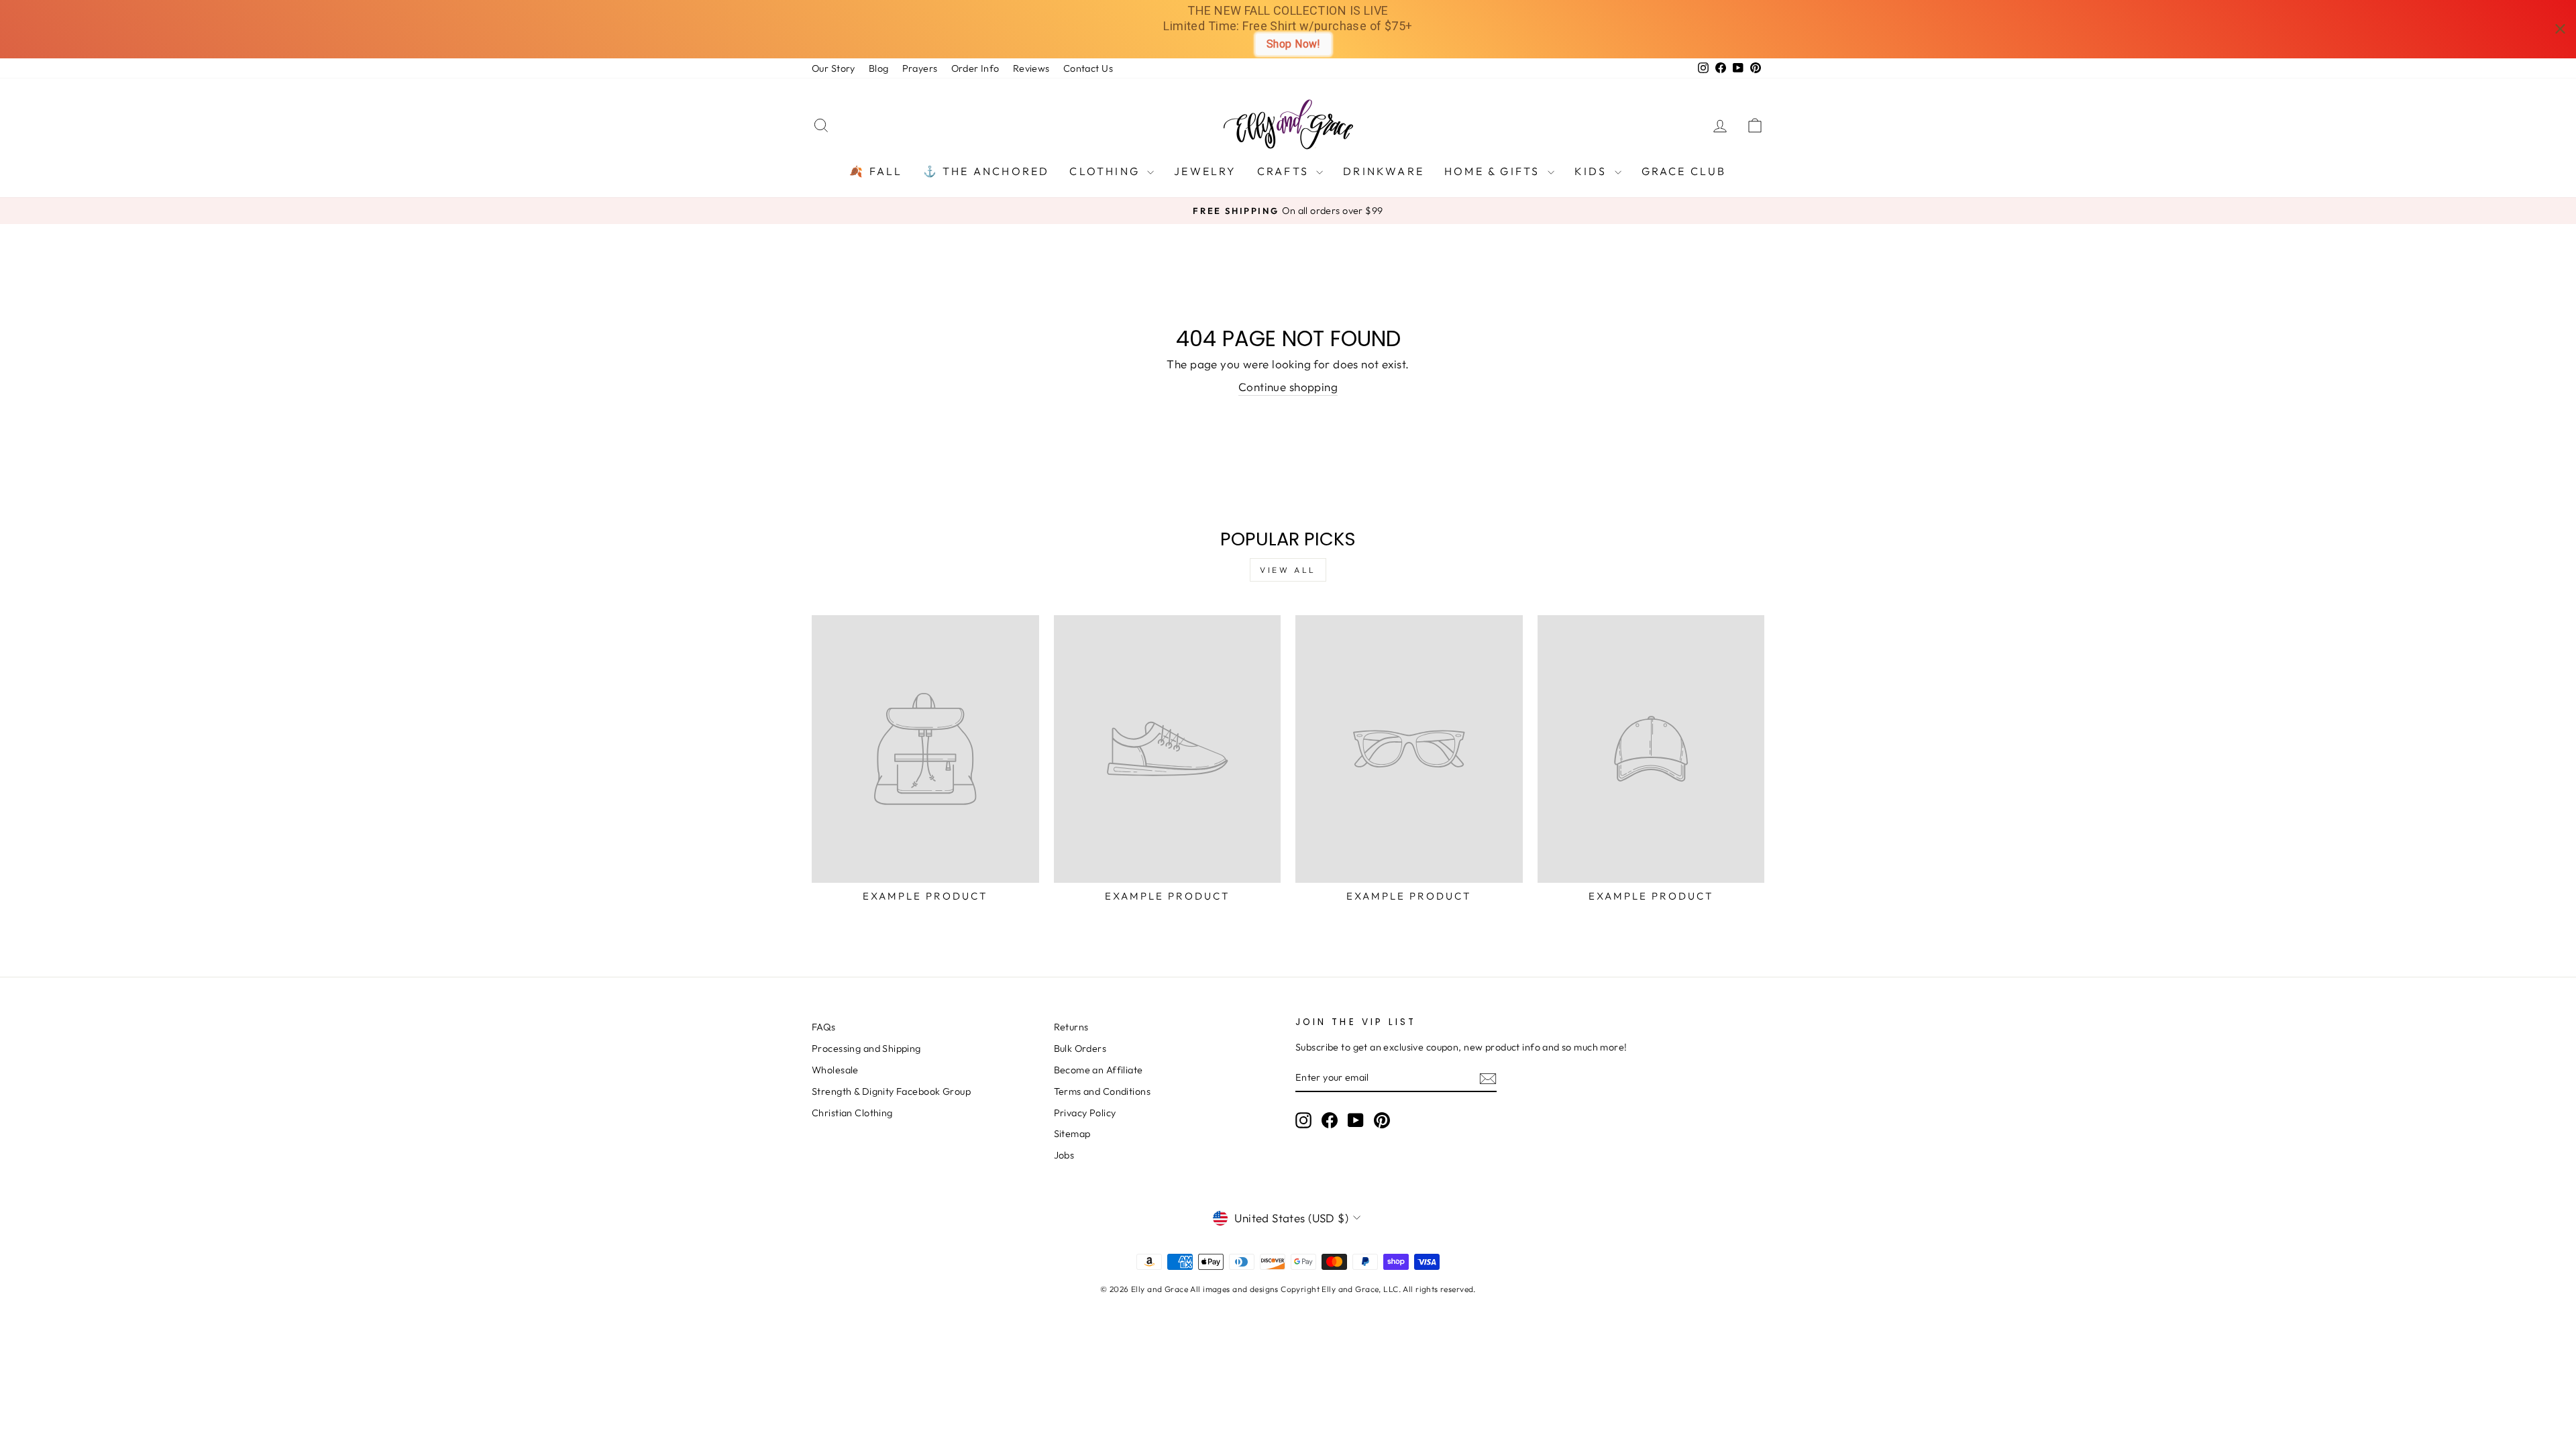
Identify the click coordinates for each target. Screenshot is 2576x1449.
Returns (1071, 1027)
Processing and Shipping (866, 1049)
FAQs (824, 1027)
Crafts (1285, 171)
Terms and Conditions (1103, 1091)
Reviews (1031, 68)
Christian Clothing (852, 1113)
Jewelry (1205, 171)
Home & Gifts (1494, 171)
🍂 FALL (876, 171)
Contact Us (1088, 68)
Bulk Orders (1080, 1049)
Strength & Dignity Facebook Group (891, 1091)
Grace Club (1684, 171)
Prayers (920, 68)
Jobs (1064, 1155)
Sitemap (1072, 1134)
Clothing (1107, 171)
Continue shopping (1288, 387)
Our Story (834, 68)
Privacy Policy (1085, 1113)
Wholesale (835, 1070)
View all (1288, 570)
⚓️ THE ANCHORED (986, 171)
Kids (1593, 171)
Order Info (975, 68)
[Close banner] (2560, 29)
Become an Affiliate (1098, 1070)
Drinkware (1384, 171)
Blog (879, 68)
